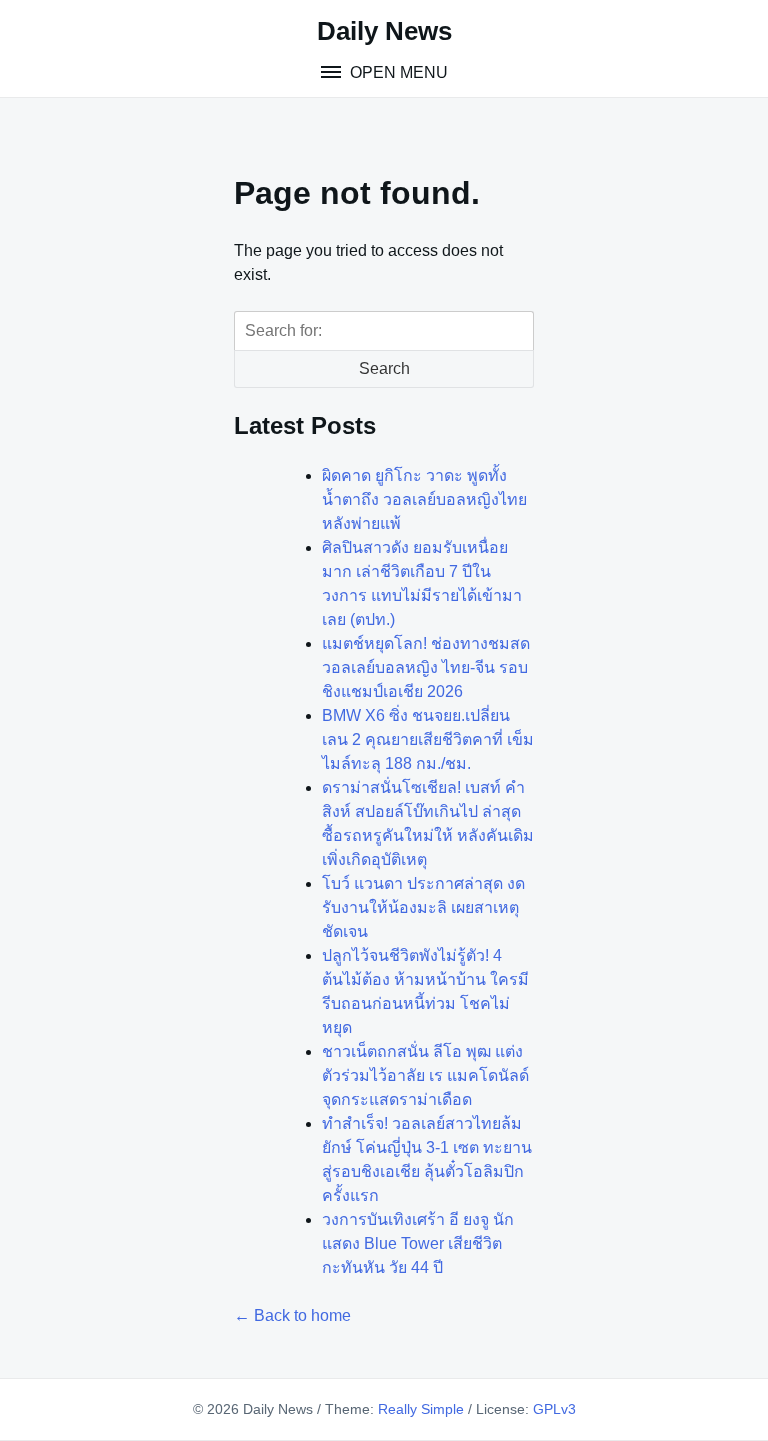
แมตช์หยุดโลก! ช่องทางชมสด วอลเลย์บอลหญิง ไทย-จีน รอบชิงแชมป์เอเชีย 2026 (426, 667)
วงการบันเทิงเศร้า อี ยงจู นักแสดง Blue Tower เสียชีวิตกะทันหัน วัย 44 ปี (418, 1243)
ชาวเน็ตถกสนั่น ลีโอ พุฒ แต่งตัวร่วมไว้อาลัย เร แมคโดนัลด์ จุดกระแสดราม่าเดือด (425, 1075)
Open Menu (397, 72)
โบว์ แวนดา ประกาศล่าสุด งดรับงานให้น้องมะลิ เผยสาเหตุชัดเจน (423, 907)
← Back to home (292, 1315)
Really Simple (421, 1409)
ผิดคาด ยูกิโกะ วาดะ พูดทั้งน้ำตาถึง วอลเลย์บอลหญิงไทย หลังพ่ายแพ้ (424, 499)
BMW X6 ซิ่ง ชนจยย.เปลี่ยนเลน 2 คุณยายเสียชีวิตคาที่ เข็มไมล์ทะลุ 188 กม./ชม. (428, 739)
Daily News (384, 31)
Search (384, 368)
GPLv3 (554, 1409)
